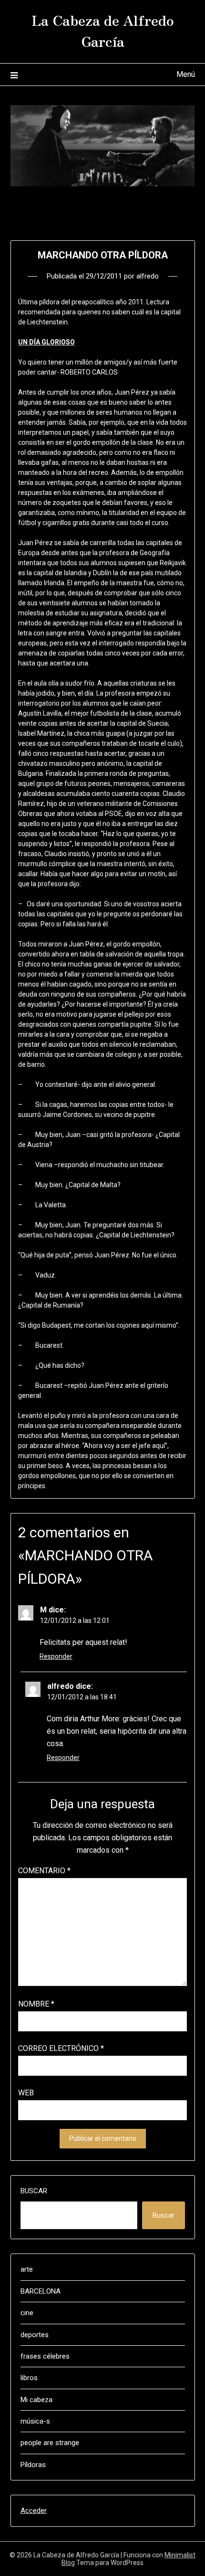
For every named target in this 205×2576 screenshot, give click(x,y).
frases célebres (45, 2356)
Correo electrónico (61, 2048)
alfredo (148, 276)
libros (29, 2378)
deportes (35, 2335)
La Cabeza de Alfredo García (103, 30)
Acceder (34, 2511)
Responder (56, 1656)
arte (27, 2269)
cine (27, 2313)
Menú (186, 74)
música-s (35, 2421)
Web (26, 2093)
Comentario (44, 1871)
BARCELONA (41, 2291)
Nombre (36, 2004)
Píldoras (33, 2465)
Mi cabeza (36, 2400)
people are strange (50, 2443)
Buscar (34, 2191)
